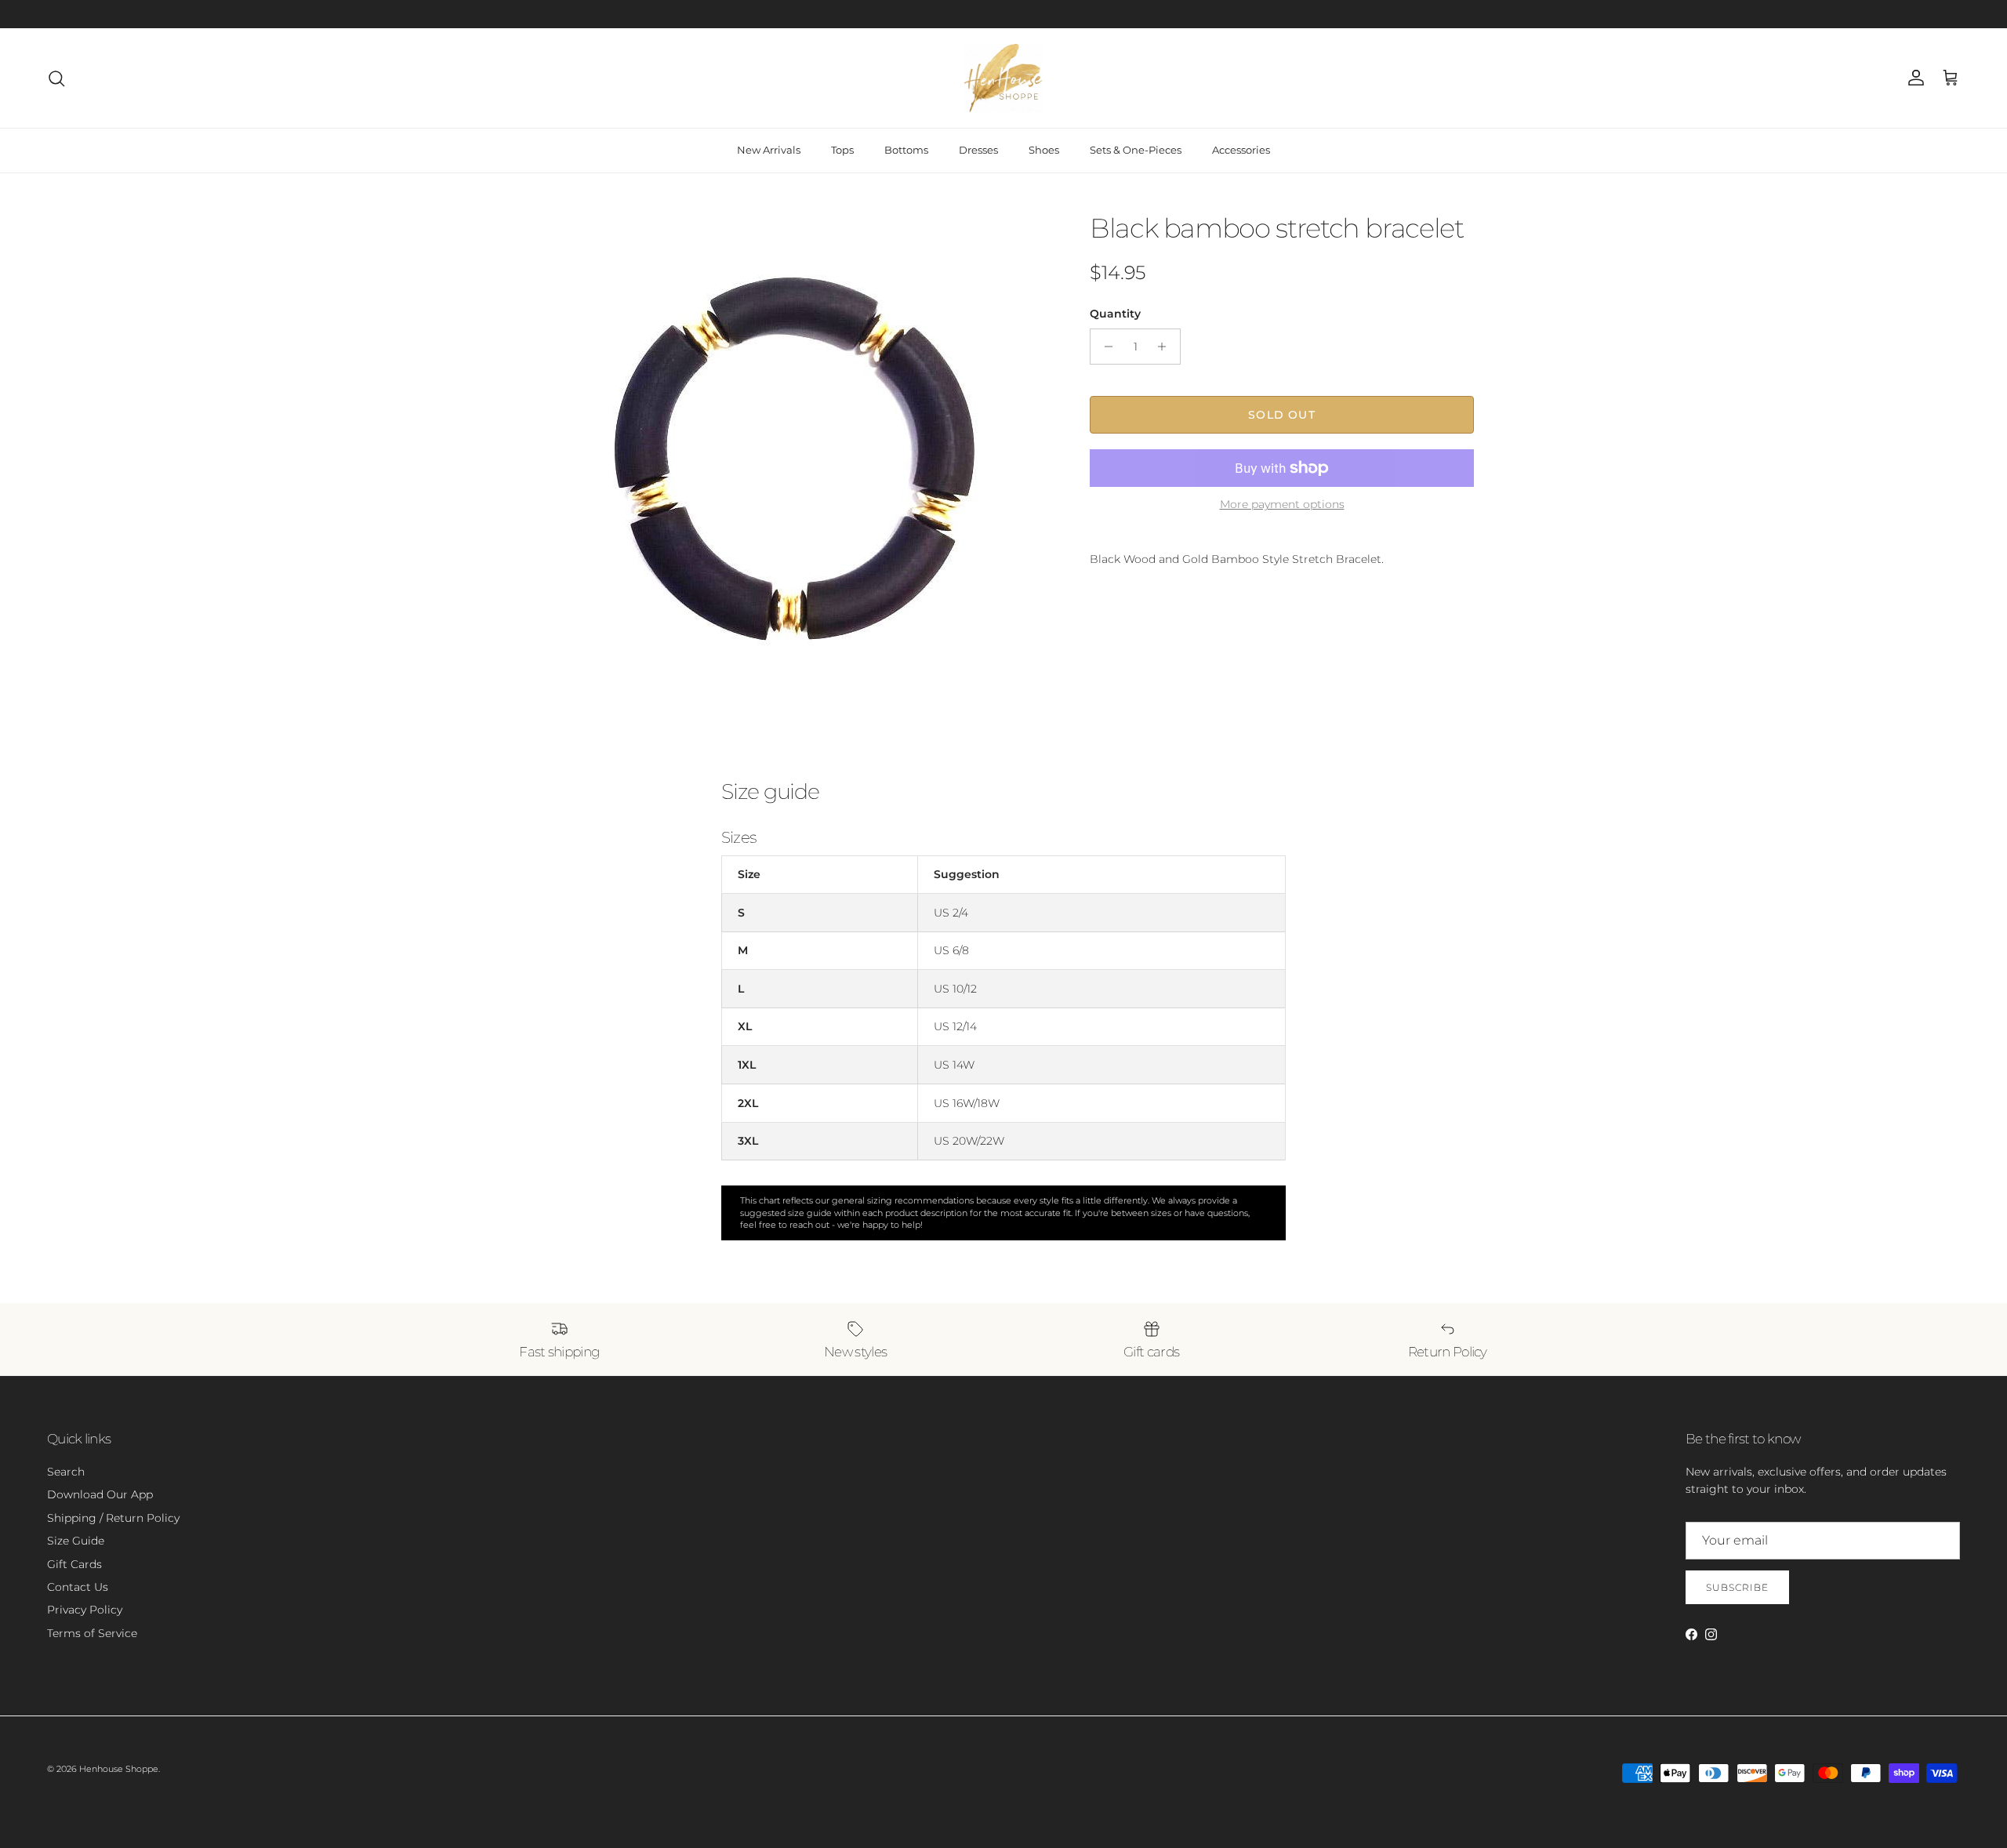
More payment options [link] (1282, 505)
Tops (842, 150)
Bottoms (906, 150)
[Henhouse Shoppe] (1003, 78)
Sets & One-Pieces (1136, 150)
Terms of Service (92, 1633)
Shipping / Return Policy (113, 1518)
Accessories (1241, 150)
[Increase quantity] (1166, 347)
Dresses (978, 150)
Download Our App (100, 1494)
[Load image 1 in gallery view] (794, 457)
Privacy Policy (85, 1610)
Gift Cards (74, 1564)
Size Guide (76, 1541)
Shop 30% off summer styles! (1055, 14)
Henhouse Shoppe (119, 1769)
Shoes (1044, 150)
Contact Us (78, 1587)
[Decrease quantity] (1104, 347)
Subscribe (1737, 1587)
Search (66, 1472)
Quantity (1115, 314)
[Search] (56, 78)
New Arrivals (769, 150)
